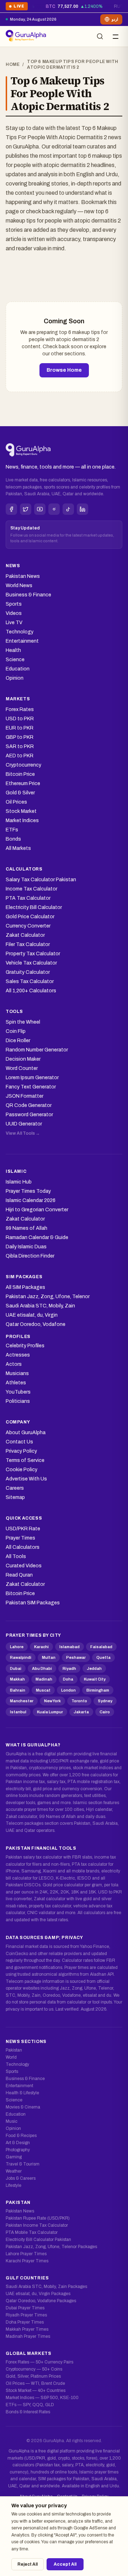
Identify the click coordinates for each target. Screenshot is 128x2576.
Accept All (65, 2564)
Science (15, 660)
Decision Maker (23, 1059)
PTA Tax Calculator (28, 898)
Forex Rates (20, 709)
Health (13, 650)
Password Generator (29, 1115)
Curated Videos (24, 1566)
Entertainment (22, 641)
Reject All (28, 2564)
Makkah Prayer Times (27, 2329)
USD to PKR (20, 719)
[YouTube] (40, 509)
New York (52, 1701)
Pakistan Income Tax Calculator (37, 2225)
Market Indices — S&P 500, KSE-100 (42, 2398)
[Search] (100, 36)
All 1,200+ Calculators (31, 991)
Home (13, 64)
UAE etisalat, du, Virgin (32, 1315)
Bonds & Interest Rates (28, 2412)
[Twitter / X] (26, 509)
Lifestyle (14, 2185)
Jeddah (94, 1668)
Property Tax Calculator (33, 954)
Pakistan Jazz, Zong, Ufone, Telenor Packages (51, 2247)
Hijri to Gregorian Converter (37, 1210)
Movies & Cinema (23, 2107)
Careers (15, 1488)
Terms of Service (25, 1460)
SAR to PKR (20, 746)
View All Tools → (23, 1133)
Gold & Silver (20, 793)
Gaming (14, 2157)
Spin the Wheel (23, 1022)
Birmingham (98, 1690)
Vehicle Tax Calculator (31, 963)
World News (19, 586)
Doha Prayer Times (25, 2322)
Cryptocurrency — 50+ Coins (34, 2369)
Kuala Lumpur (50, 1712)
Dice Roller (18, 1041)
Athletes (16, 1383)
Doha (68, 1679)
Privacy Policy (21, 1451)
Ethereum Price (23, 783)
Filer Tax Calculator (28, 944)
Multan (49, 1657)
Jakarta (81, 1712)
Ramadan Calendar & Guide (37, 1237)
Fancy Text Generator (31, 1087)
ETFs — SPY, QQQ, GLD (30, 2405)
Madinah (44, 1679)
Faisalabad (101, 1647)
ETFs (12, 830)
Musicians (17, 1373)
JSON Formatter (25, 1096)
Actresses (18, 1355)
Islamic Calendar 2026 (31, 1200)
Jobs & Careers (21, 2178)
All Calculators (23, 1547)
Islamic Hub (19, 1182)
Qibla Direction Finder (30, 1256)
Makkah (17, 1679)
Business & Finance (28, 595)
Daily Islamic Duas (26, 1247)
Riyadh (69, 1668)
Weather (14, 2171)
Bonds (13, 839)
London (68, 1690)
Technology (20, 632)
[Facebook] (11, 509)
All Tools (16, 1556)
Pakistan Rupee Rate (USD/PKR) (38, 2218)
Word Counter (22, 1068)
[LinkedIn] (82, 509)
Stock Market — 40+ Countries (36, 2390)
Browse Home (64, 370)
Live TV (14, 623)
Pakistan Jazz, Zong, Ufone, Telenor (48, 1297)
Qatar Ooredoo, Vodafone (36, 1324)
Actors (14, 1364)
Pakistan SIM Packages (33, 1603)
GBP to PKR (20, 737)
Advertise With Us (26, 1479)
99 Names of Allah (26, 1228)
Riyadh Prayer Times (26, 2315)
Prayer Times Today (28, 1191)
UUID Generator (24, 1124)
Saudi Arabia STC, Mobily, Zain (40, 1306)
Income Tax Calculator (31, 889)
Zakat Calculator (25, 935)
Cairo (105, 1712)
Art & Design (18, 2143)
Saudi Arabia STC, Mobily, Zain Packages (46, 2287)
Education (18, 669)
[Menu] (116, 36)
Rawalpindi (21, 1657)
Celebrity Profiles (25, 1346)
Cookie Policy (22, 1470)
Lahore (17, 1647)
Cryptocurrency (23, 765)
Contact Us (19, 1442)
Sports (14, 604)
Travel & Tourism (23, 2164)
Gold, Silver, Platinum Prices (33, 2376)
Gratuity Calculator (28, 972)
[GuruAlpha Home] (28, 450)
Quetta (103, 1657)
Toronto (79, 1701)
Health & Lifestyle (22, 2093)
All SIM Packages (25, 1287)
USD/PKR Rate (23, 1529)
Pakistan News (23, 576)
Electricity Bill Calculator (34, 907)
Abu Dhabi (42, 1668)
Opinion (15, 678)
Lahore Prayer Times (26, 2254)
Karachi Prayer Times (27, 2261)
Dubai (16, 1668)
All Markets (18, 848)
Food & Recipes (21, 2136)
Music (12, 2121)
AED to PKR (20, 756)
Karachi (41, 1647)
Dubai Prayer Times (25, 2308)
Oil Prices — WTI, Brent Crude (35, 2383)
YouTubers (18, 1392)
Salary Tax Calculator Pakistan (41, 880)
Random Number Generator (37, 1050)
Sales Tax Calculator (30, 981)
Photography (18, 2150)
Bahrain (18, 1690)
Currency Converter (28, 926)
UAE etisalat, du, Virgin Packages (38, 2294)
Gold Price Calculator (30, 917)
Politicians (18, 1401)
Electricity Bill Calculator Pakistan (38, 2240)
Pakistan (14, 2050)
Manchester (22, 1701)
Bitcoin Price (20, 774)
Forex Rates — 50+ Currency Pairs (39, 2362)
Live (17, 7)
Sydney (105, 1701)
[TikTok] (68, 509)
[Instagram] (54, 509)
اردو (115, 19)
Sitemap (15, 1497)
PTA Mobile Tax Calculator (32, 2232)
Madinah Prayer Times (28, 2336)
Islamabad (70, 1647)
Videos (14, 613)
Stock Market (21, 811)
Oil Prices (16, 802)
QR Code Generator (29, 1105)
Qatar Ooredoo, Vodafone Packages (41, 2301)
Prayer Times (20, 1538)
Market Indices (22, 821)
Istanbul (18, 1712)
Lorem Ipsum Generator (32, 1078)
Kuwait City (95, 1679)
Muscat (43, 1690)
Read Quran (19, 1575)
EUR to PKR (20, 728)
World (11, 2057)
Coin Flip (16, 1031)
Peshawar (76, 1657)
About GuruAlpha (26, 1433)
